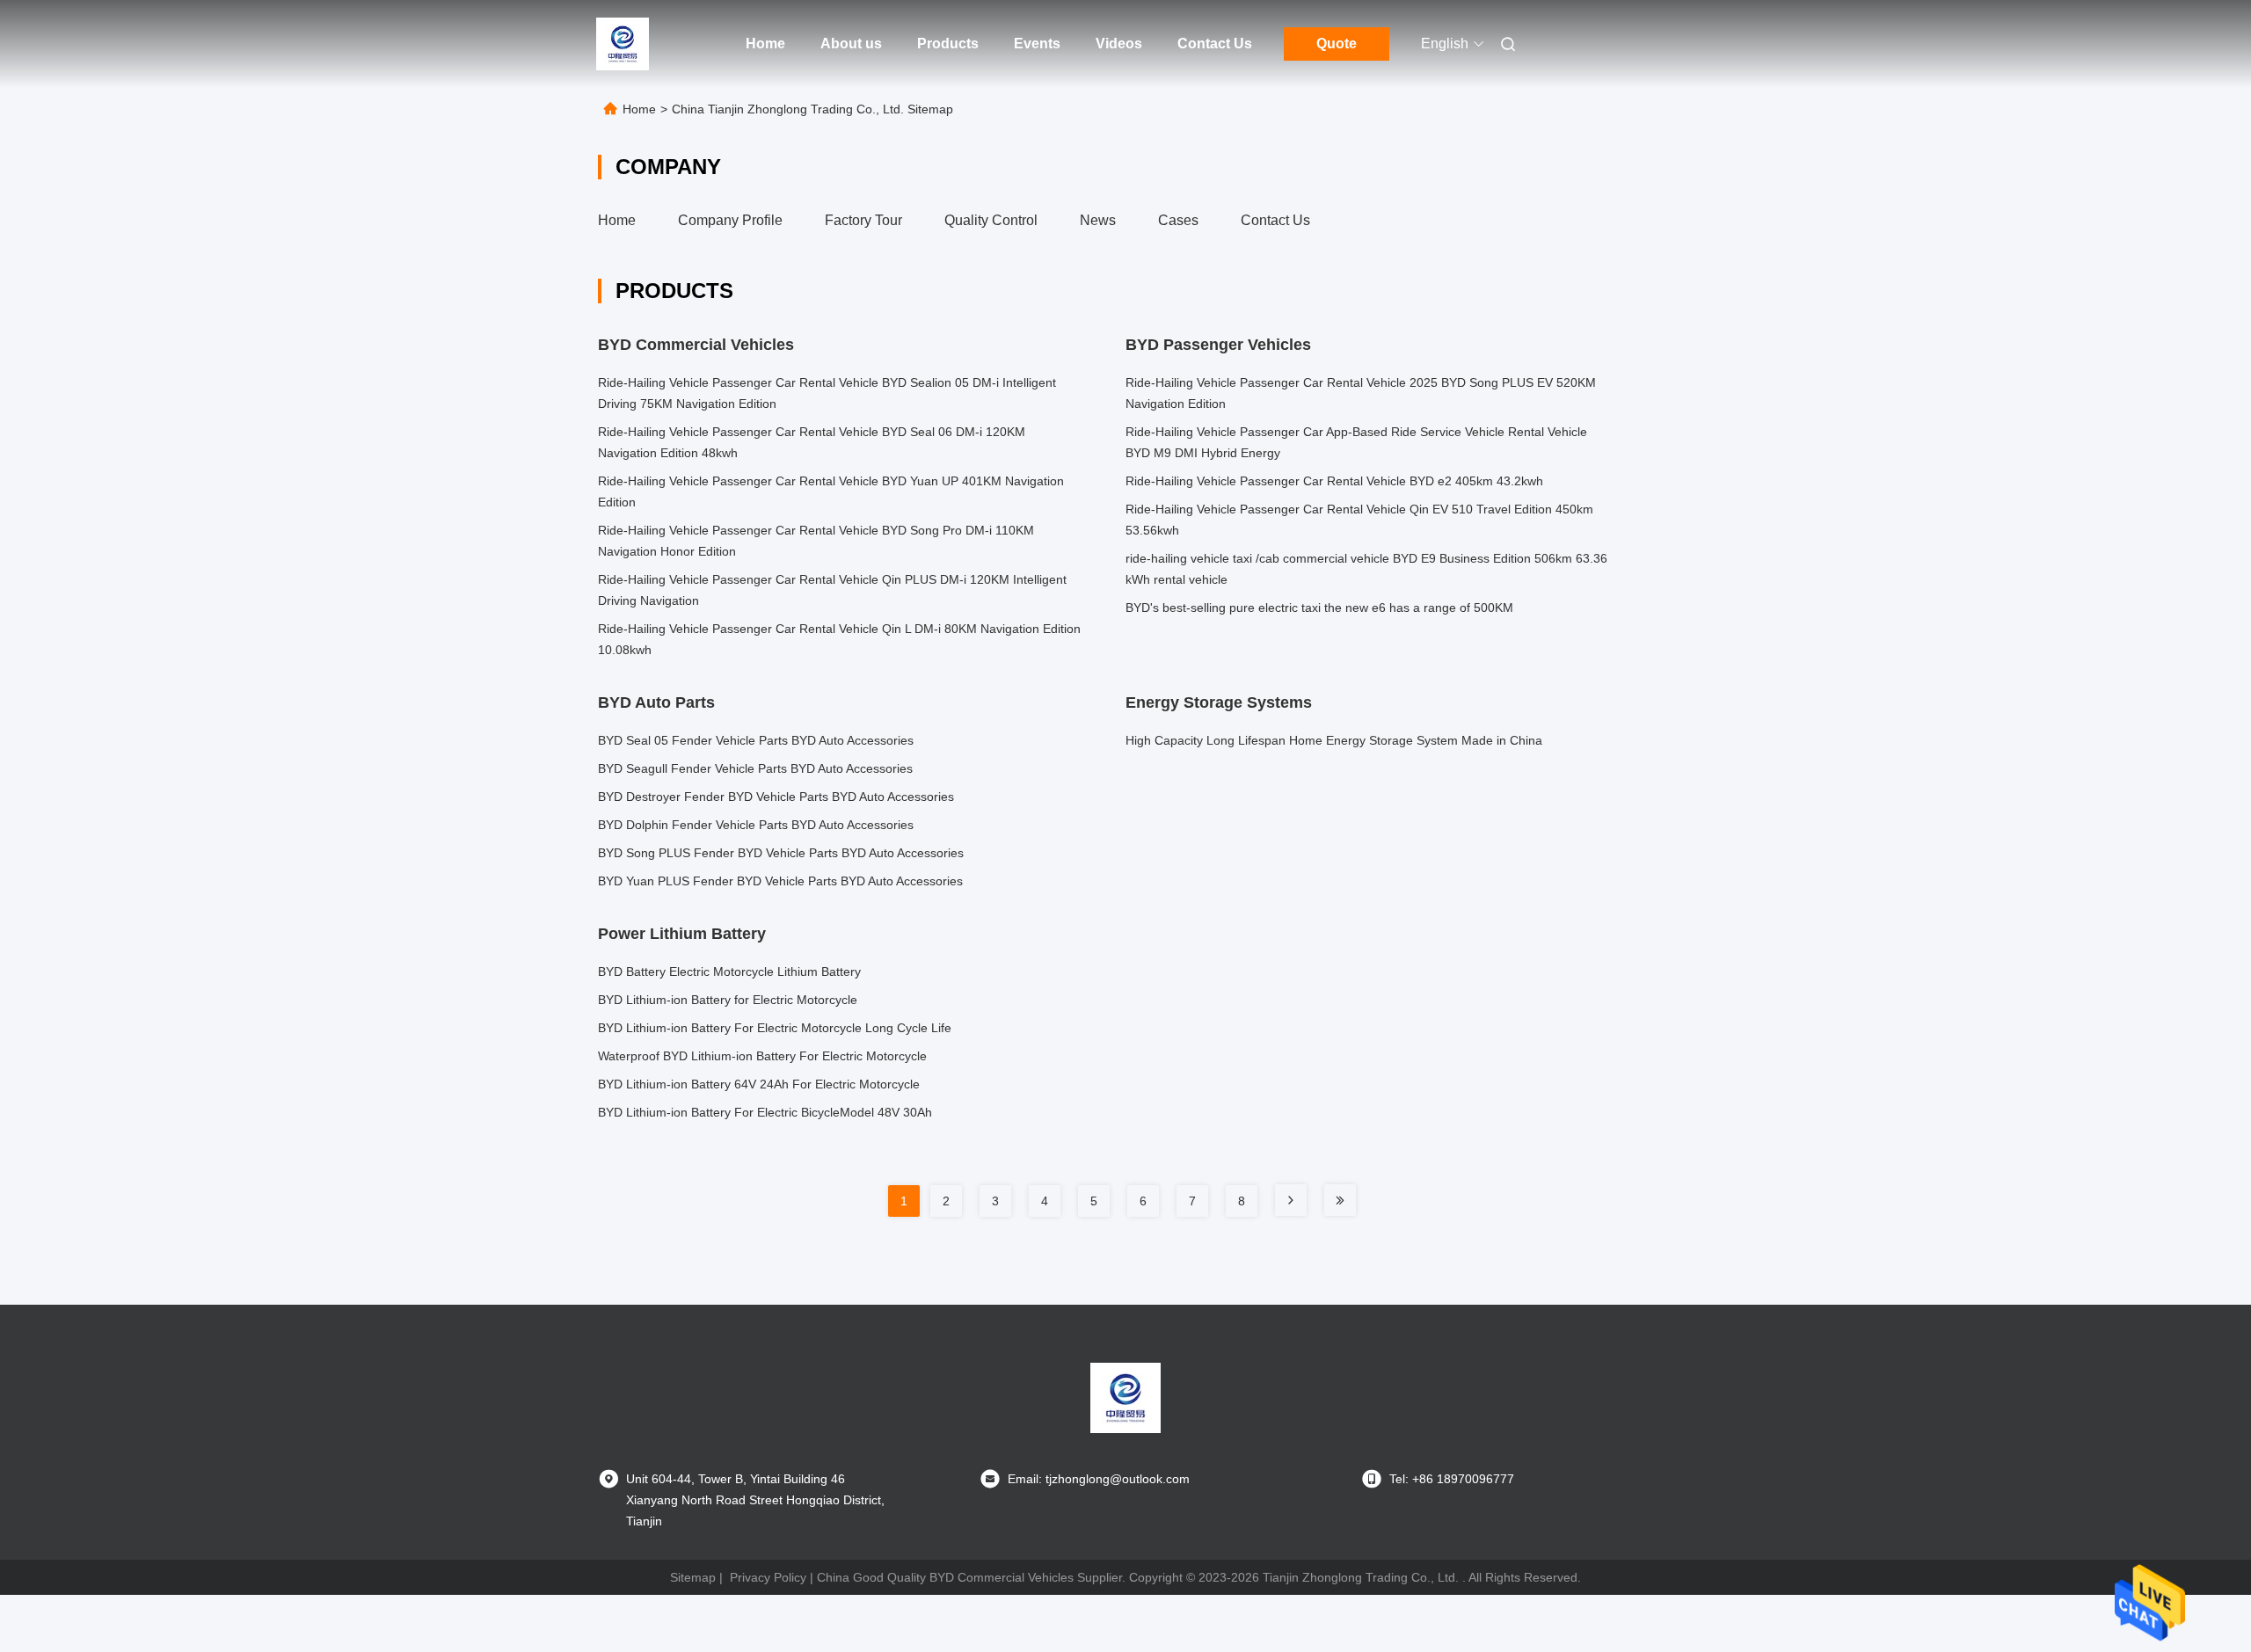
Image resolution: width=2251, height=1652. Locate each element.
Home (765, 44)
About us (851, 44)
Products (948, 44)
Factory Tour (863, 220)
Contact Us (1215, 44)
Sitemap (693, 1577)
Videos (1119, 44)
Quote (1337, 44)
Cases (1178, 220)
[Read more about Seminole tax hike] (1291, 1200)
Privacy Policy (768, 1577)
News (1098, 220)
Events (1037, 44)
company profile (730, 220)
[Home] (623, 44)
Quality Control (991, 220)
